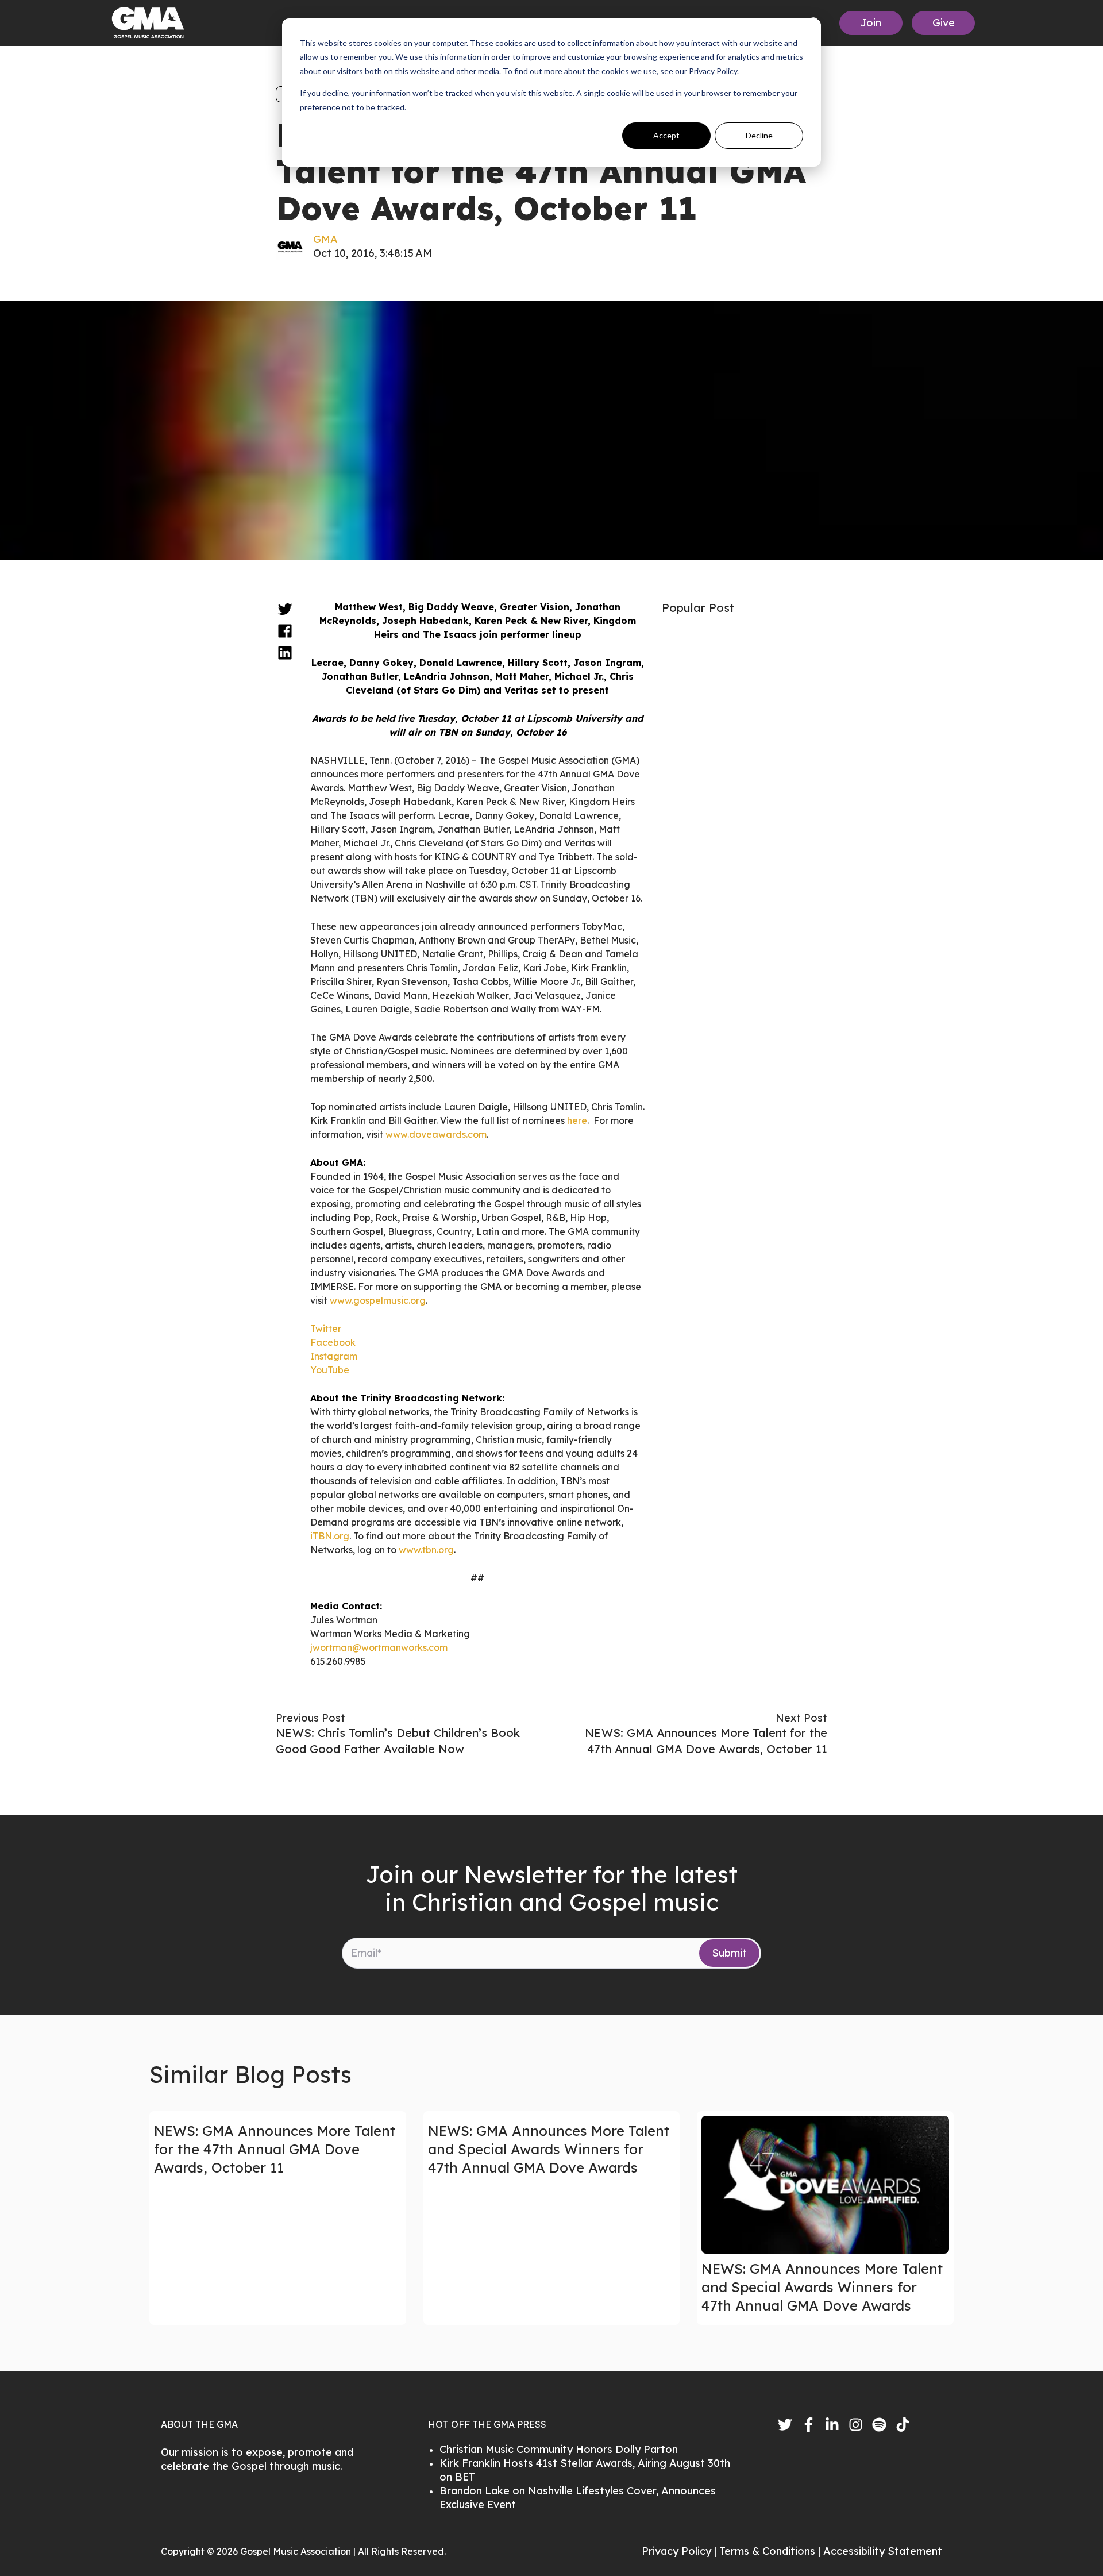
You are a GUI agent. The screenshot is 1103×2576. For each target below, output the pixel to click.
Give (944, 23)
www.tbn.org (426, 1550)
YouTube (330, 1370)
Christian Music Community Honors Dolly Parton (559, 2449)
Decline (759, 135)
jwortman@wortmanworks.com (379, 1647)
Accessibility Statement (883, 2551)
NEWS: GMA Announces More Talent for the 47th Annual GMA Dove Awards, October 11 (275, 2149)
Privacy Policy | (680, 2551)
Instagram (334, 1356)
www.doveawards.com (436, 1134)
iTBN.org (330, 1536)
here (577, 1120)
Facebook (333, 1342)
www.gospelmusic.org (378, 1300)
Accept (666, 135)
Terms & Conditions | (771, 2551)
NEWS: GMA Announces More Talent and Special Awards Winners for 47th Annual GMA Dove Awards (549, 2149)
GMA (325, 239)
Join (871, 23)
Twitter (326, 1329)
